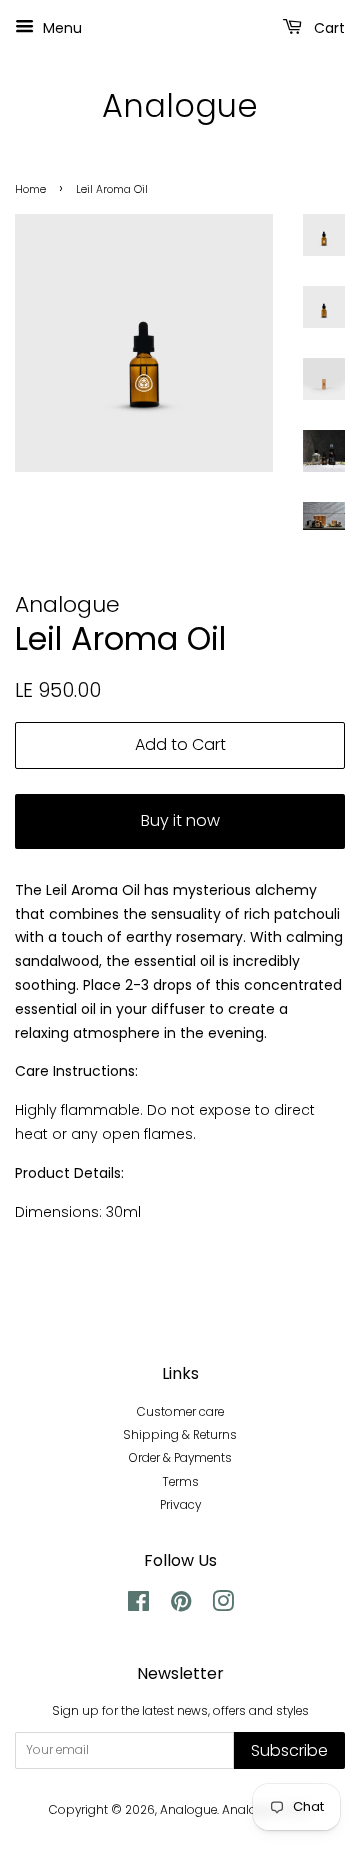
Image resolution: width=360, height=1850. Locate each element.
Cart (327, 28)
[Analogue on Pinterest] (181, 1606)
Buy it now (180, 820)
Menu (60, 28)
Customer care (180, 1412)
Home (30, 189)
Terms (180, 1482)
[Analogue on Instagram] (223, 1606)
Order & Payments (180, 1458)
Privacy (180, 1505)
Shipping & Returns (180, 1435)
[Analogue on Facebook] (138, 1606)
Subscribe (289, 1750)
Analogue (180, 106)
